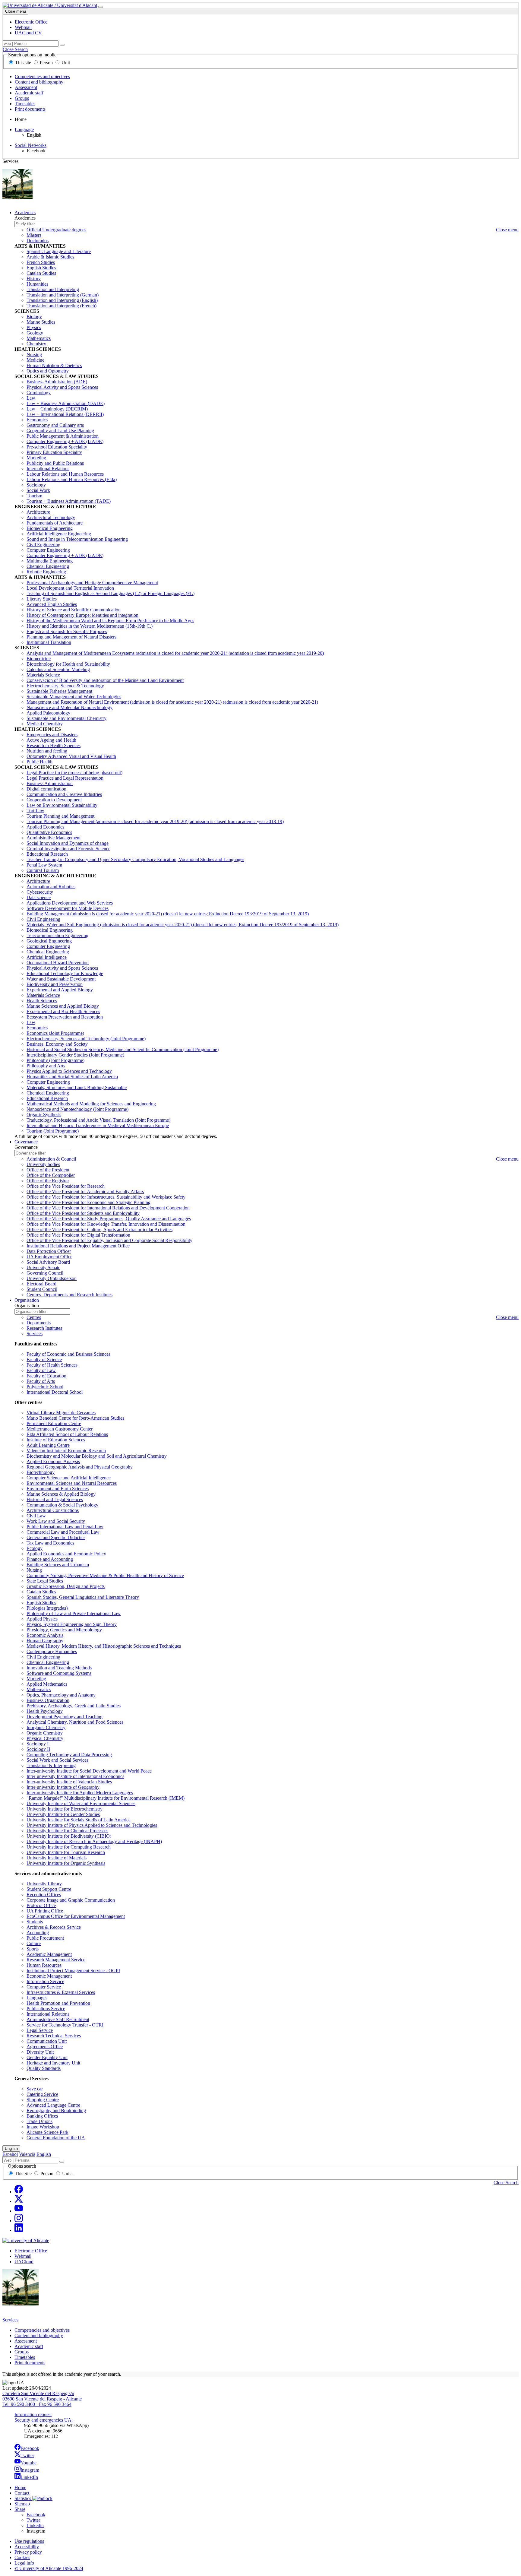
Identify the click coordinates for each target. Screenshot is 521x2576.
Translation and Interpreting (53, 289)
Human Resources (44, 1965)
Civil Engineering (43, 545)
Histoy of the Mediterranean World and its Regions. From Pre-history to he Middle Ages (110, 621)
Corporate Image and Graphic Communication (71, 1900)
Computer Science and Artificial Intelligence (69, 1478)
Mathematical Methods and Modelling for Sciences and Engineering (91, 1104)
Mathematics (39, 338)
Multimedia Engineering (50, 561)
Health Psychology (45, 1711)
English (11, 2148)
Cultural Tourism (43, 870)
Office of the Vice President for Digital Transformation (78, 1235)
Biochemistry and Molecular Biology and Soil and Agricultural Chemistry (97, 1456)
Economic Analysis (45, 1635)
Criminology (39, 393)
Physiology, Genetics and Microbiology (64, 1630)
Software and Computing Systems (59, 1673)
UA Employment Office (49, 1257)
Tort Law (35, 811)
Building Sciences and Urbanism (58, 1565)
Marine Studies (41, 322)
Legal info (24, 2563)
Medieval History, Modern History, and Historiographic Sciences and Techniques (104, 1646)
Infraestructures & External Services (61, 1992)
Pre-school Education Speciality (57, 447)
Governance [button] (26, 1142)
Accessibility (27, 2547)
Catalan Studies (41, 273)
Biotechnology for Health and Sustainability (68, 664)
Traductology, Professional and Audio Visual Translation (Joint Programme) (98, 1120)
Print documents (30, 109)
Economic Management (49, 1976)
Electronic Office (31, 2251)
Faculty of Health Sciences (52, 1365)
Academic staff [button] (29, 2346)
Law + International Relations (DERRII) (65, 414)
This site (23, 63)
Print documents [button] (30, 2363)
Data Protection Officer (49, 1251)
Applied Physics (42, 1619)
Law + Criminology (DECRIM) (57, 409)
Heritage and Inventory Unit (53, 2063)
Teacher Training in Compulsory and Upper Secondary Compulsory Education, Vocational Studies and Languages (135, 859)
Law (31, 398)
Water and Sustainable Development (61, 979)
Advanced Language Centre (53, 2105)
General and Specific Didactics (56, 1537)
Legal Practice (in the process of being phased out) (74, 773)
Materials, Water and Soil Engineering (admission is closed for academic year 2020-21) (183, 925)
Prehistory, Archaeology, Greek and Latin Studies (74, 1706)
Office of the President (48, 1170)
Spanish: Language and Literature (59, 251)
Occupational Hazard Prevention (58, 963)
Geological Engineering (49, 941)
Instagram (30, 2470)
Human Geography (45, 1641)
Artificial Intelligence (47, 957)
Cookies (22, 2557)
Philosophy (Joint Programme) (55, 1060)
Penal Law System (44, 865)
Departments (39, 1323)
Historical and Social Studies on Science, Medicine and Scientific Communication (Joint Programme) (123, 1049)
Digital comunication (46, 789)
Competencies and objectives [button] (42, 2330)
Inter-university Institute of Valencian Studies (69, 1782)
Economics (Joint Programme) (55, 1033)
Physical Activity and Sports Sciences (62, 387)
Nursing (34, 355)
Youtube (28, 2463)
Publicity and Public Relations (55, 463)
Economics (37, 420)
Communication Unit (47, 2041)
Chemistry (36, 344)
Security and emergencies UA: (44, 2420)
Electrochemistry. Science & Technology (65, 686)
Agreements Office (45, 2047)
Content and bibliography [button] (39, 2335)
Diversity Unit (40, 2052)
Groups (22, 98)
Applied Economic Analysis (53, 1461)
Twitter (27, 2456)
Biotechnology (41, 1472)
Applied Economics (45, 827)
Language (24, 130)
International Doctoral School (55, 1392)
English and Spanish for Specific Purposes (67, 631)
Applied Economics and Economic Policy (66, 1554)
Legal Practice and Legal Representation (65, 778)
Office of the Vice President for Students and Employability (83, 1213)
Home (20, 2487)
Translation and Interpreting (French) (62, 306)
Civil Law (36, 1516)
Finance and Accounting (50, 1559)
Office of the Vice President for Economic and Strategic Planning (88, 1202)
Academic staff (29, 93)
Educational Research (47, 854)
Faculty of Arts (41, 1381)
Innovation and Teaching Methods (59, 1668)
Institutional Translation (49, 642)
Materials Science (43, 675)
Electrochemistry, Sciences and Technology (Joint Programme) (86, 1039)
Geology (35, 333)
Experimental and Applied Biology (60, 990)
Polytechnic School (45, 1387)
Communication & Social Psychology (62, 1505)
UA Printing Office (45, 1911)
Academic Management (49, 1954)
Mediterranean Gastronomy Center (60, 1429)
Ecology (35, 1548)
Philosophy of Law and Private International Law (74, 1613)
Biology (34, 317)
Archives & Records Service (54, 1927)
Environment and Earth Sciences (58, 1489)
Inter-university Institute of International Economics (75, 1776)
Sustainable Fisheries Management (59, 691)
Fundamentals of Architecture (55, 523)
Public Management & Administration (63, 436)
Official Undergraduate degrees (56, 230)
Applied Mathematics (47, 1684)
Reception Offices (44, 1895)
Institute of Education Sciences (56, 1440)
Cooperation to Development (54, 800)
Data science (39, 897)
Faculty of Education (46, 1376)
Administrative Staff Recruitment (58, 2019)
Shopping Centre (43, 2100)
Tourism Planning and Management (60, 816)
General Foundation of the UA (56, 2138)
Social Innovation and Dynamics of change (68, 843)
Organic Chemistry (45, 1733)
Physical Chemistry (45, 1738)
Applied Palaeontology (48, 713)
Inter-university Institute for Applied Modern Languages (80, 1793)
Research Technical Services (54, 2036)
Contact (22, 2493)
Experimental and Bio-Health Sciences (63, 1011)
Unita (67, 2174)
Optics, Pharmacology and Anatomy (61, 1695)
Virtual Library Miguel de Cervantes (61, 1413)
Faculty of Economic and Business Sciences (68, 1354)
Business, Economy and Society (57, 1044)
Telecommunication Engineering (57, 935)
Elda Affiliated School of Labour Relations (67, 1434)
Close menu (16, 11)
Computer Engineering (48, 550)
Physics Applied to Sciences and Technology (69, 1071)
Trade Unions (39, 2121)
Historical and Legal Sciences (55, 1499)
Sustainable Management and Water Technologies (74, 697)
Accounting (38, 1933)
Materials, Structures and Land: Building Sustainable (77, 1087)
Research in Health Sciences (54, 745)
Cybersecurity (40, 892)
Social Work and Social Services (57, 1760)
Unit (65, 63)
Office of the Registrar (48, 1181)
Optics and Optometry (48, 371)
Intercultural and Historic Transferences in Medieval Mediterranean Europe (98, 1125)
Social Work (38, 490)
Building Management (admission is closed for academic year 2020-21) (168, 914)
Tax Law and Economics (50, 1543)
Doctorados (38, 241)
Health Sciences (42, 1001)
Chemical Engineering (48, 566)
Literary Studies (42, 599)
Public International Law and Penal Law (65, 1527)
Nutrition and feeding (47, 751)
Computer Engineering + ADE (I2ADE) (65, 441)
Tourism (34, 496)
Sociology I (38, 1744)
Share (20, 2509)
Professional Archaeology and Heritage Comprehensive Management (92, 583)
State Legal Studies (45, 1581)
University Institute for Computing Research (69, 1847)
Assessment (26, 87)
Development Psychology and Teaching (65, 1717)
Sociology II (38, 1749)
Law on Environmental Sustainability (62, 805)
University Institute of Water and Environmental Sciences (81, 1803)
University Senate (43, 1267)
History (34, 279)
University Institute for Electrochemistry (65, 1809)
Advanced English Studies (52, 604)
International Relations (48, 469)
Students (35, 1922)
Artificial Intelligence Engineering (59, 534)
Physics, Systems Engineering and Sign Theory (72, 1624)
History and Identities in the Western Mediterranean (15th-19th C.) (90, 626)
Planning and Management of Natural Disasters (71, 637)
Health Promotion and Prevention (58, 2003)
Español (10, 2154)
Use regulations (29, 2541)
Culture (34, 1943)
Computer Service (44, 1987)
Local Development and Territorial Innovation (70, 588)
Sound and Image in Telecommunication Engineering (77, 539)
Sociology (36, 485)
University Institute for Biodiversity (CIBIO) (69, 1836)
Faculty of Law (41, 1370)
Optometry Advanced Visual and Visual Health (71, 756)
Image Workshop (43, 2127)
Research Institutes (44, 1328)
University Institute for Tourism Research (66, 1852)
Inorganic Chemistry (46, 1727)
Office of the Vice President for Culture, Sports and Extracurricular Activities (99, 1229)
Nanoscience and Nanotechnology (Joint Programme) (77, 1109)
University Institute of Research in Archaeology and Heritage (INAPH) (94, 1841)
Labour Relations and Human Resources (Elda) (72, 479)
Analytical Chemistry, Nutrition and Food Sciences (75, 1722)
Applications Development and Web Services (70, 903)
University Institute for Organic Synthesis (66, 1863)
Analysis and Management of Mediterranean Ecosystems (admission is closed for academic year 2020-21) (175, 653)
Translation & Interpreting (51, 1765)
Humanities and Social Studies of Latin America (72, 1077)
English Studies (41, 268)
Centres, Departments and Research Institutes (69, 1295)
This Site (23, 2174)
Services (35, 1334)
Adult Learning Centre (48, 1445)
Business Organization (48, 1700)
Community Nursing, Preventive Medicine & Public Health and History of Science (105, 1575)
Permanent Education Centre (54, 1423)
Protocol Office (41, 1905)
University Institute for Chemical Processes (67, 1831)
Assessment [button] (26, 2341)
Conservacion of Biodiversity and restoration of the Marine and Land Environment (105, 680)
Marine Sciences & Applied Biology (61, 1494)
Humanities (37, 284)
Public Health (39, 762)
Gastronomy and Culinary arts (55, 425)
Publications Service (46, 2009)
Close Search (15, 49)
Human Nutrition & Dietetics (54, 365)
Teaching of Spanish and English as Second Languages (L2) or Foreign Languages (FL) (111, 593)
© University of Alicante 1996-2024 (49, 2568)
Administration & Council (51, 1159)
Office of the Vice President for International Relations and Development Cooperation (108, 1208)
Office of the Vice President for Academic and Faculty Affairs (85, 1191)
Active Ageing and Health (51, 740)
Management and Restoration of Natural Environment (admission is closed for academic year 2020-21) (172, 702)
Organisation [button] (27, 1300)
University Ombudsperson (52, 1278)
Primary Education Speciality (54, 452)
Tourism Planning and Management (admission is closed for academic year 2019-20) (155, 821)
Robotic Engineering (46, 572)
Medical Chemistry (45, 724)
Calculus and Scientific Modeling (58, 669)
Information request (33, 2414)
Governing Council (45, 1273)
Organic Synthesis (44, 1115)
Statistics (23, 2498)
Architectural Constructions (53, 1510)
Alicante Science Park (47, 2132)
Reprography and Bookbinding (56, 2110)
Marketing (36, 458)
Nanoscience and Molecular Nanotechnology (69, 707)
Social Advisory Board (48, 1262)
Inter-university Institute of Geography (63, 1787)
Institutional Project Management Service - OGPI (73, 1971)
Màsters (34, 235)
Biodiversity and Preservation (55, 984)
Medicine (35, 360)
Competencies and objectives (42, 76)
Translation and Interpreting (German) (63, 295)
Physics (34, 327)
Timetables (25, 104)
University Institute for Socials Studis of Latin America (79, 1820)
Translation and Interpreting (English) (62, 300)
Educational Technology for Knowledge (65, 973)
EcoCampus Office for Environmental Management (76, 1916)
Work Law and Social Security (56, 1521)
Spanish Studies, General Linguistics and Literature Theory (83, 1597)
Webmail (23, 2256)
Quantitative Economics (49, 832)
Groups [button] (22, 2352)
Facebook (30, 2448)
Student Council (42, 1289)
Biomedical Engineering (50, 528)
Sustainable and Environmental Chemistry (66, 718)
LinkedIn (29, 2477)
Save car (35, 2089)
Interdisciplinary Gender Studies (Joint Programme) (75, 1055)
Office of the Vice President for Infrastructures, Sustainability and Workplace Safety (106, 1197)
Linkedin (35, 2525)
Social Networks (31, 145)
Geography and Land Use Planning (60, 431)
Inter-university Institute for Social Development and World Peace (89, 1771)
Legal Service (40, 2030)
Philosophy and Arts (46, 1066)
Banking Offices (42, 2116)
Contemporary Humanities (52, 1651)
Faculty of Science (44, 1359)
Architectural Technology (51, 517)
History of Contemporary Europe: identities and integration (82, 615)
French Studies (41, 262)
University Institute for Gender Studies (63, 1814)
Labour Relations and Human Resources (65, 474)
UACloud (24, 2262)
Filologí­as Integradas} (47, 1608)
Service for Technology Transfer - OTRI (65, 2025)
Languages (37, 1998)
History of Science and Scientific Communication (74, 610)
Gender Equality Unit (47, 2057)
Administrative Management (54, 838)
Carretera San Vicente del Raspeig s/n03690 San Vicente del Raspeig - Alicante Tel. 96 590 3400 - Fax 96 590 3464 (42, 2399)
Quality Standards (44, 2068)
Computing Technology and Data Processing (69, 1755)
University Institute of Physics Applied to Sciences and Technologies (92, 1825)
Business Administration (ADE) (57, 382)
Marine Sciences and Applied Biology (63, 1006)
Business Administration (50, 783)
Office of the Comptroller (51, 1175)
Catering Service (42, 2094)
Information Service (45, 1981)
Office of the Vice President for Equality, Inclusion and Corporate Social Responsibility (109, 1240)
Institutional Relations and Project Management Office (78, 1246)
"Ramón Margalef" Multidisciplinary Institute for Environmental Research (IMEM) (106, 1798)
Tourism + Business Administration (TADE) (69, 501)
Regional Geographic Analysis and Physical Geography (80, 1467)
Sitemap (22, 2504)
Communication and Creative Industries (64, 794)
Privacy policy (28, 2552)
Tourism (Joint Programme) (53, 1131)
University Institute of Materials (57, 1858)
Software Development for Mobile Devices (68, 908)
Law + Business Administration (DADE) (66, 403)
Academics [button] (25, 212)
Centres (34, 1317)
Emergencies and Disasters (52, 735)
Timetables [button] (25, 2357)
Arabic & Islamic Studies (50, 257)
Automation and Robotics (51, 887)
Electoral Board (41, 1284)
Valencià (27, 2154)
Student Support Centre (49, 1889)
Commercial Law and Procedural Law (63, 1532)
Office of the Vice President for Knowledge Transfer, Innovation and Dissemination (106, 1224)
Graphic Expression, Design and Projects (66, 1586)
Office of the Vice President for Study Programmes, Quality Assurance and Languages (109, 1219)
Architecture (38, 512)
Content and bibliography (39, 82)
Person (46, 63)
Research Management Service (56, 1960)
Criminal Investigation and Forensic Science (68, 849)
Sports (33, 1949)
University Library (44, 1884)
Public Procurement (45, 1938)
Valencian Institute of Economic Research (66, 1451)
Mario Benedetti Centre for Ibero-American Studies (75, 1418)
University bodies (43, 1164)
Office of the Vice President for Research (66, 1186)
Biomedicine (39, 659)
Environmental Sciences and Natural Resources (72, 1483)
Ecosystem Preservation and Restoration (65, 1017)
